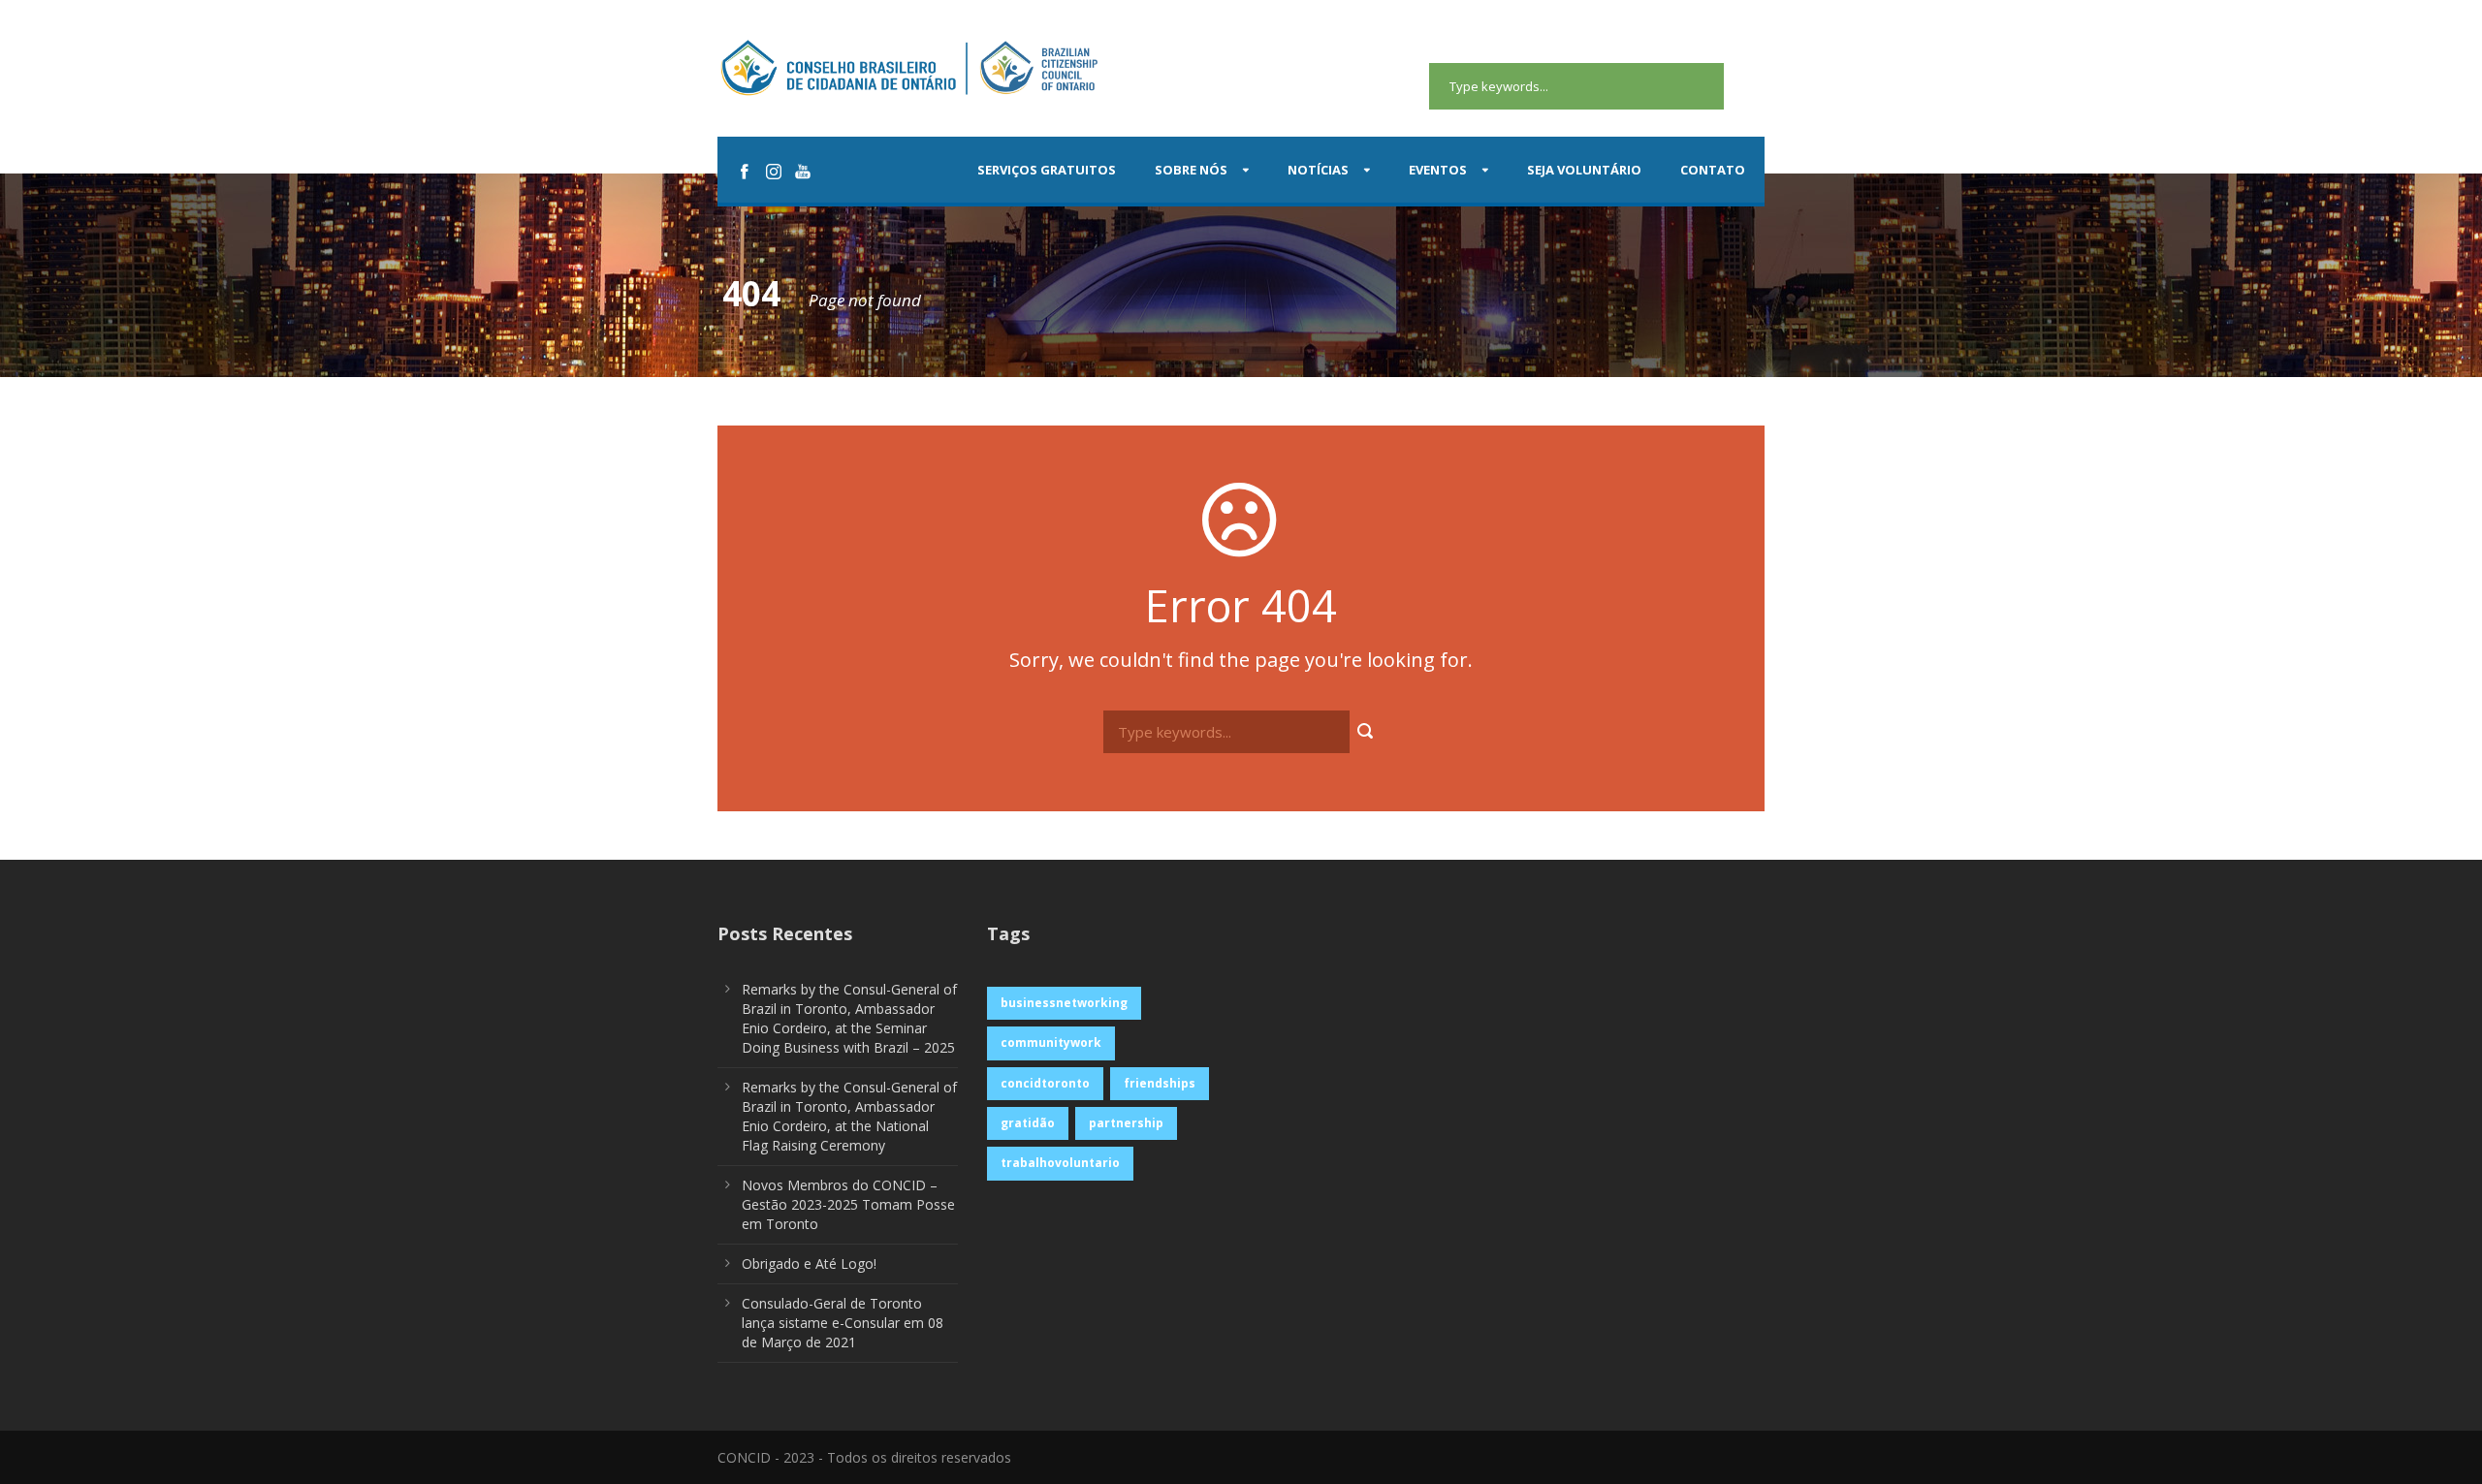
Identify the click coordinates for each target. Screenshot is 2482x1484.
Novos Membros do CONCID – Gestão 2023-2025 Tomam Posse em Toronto (848, 1204)
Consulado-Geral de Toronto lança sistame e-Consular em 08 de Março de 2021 (843, 1323)
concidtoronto (1045, 1083)
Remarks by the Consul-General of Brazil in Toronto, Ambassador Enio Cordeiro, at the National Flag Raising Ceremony (849, 1116)
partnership (1126, 1123)
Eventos (1438, 170)
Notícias (1318, 170)
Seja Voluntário (1584, 170)
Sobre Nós (1191, 170)
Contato (1713, 170)
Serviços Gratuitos (1047, 170)
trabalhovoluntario (1060, 1163)
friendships (1160, 1083)
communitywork (1051, 1042)
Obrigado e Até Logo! (809, 1263)
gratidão (1028, 1123)
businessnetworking (1064, 1003)
